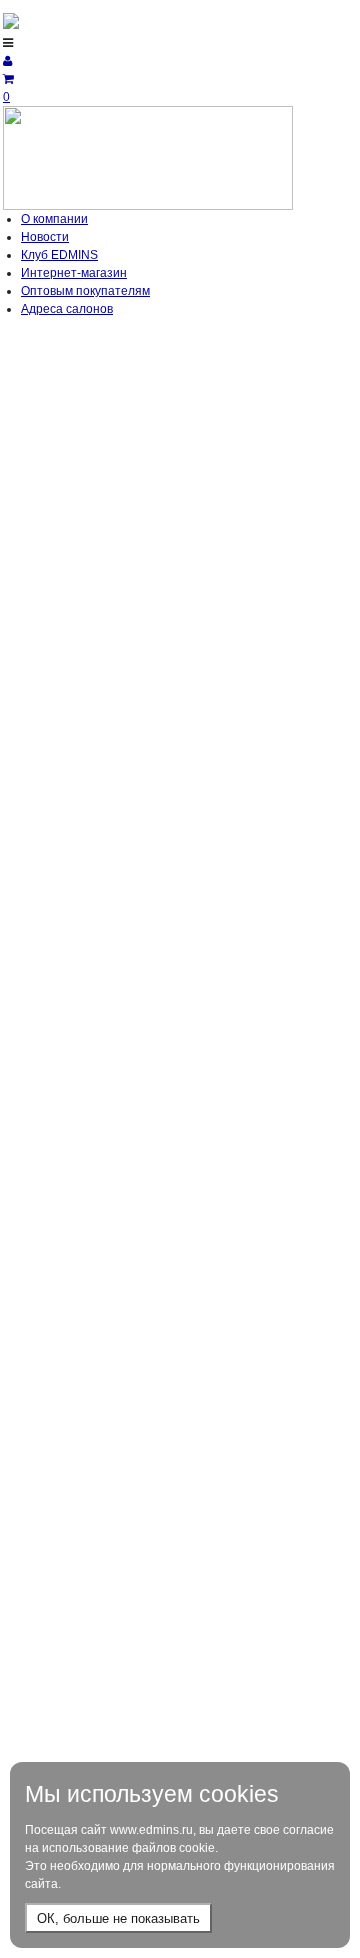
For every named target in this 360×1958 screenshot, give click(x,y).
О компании (54, 219)
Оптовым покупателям (85, 291)
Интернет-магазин (74, 273)
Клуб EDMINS (59, 255)
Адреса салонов (67, 309)
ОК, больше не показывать (118, 1918)
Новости (45, 237)
